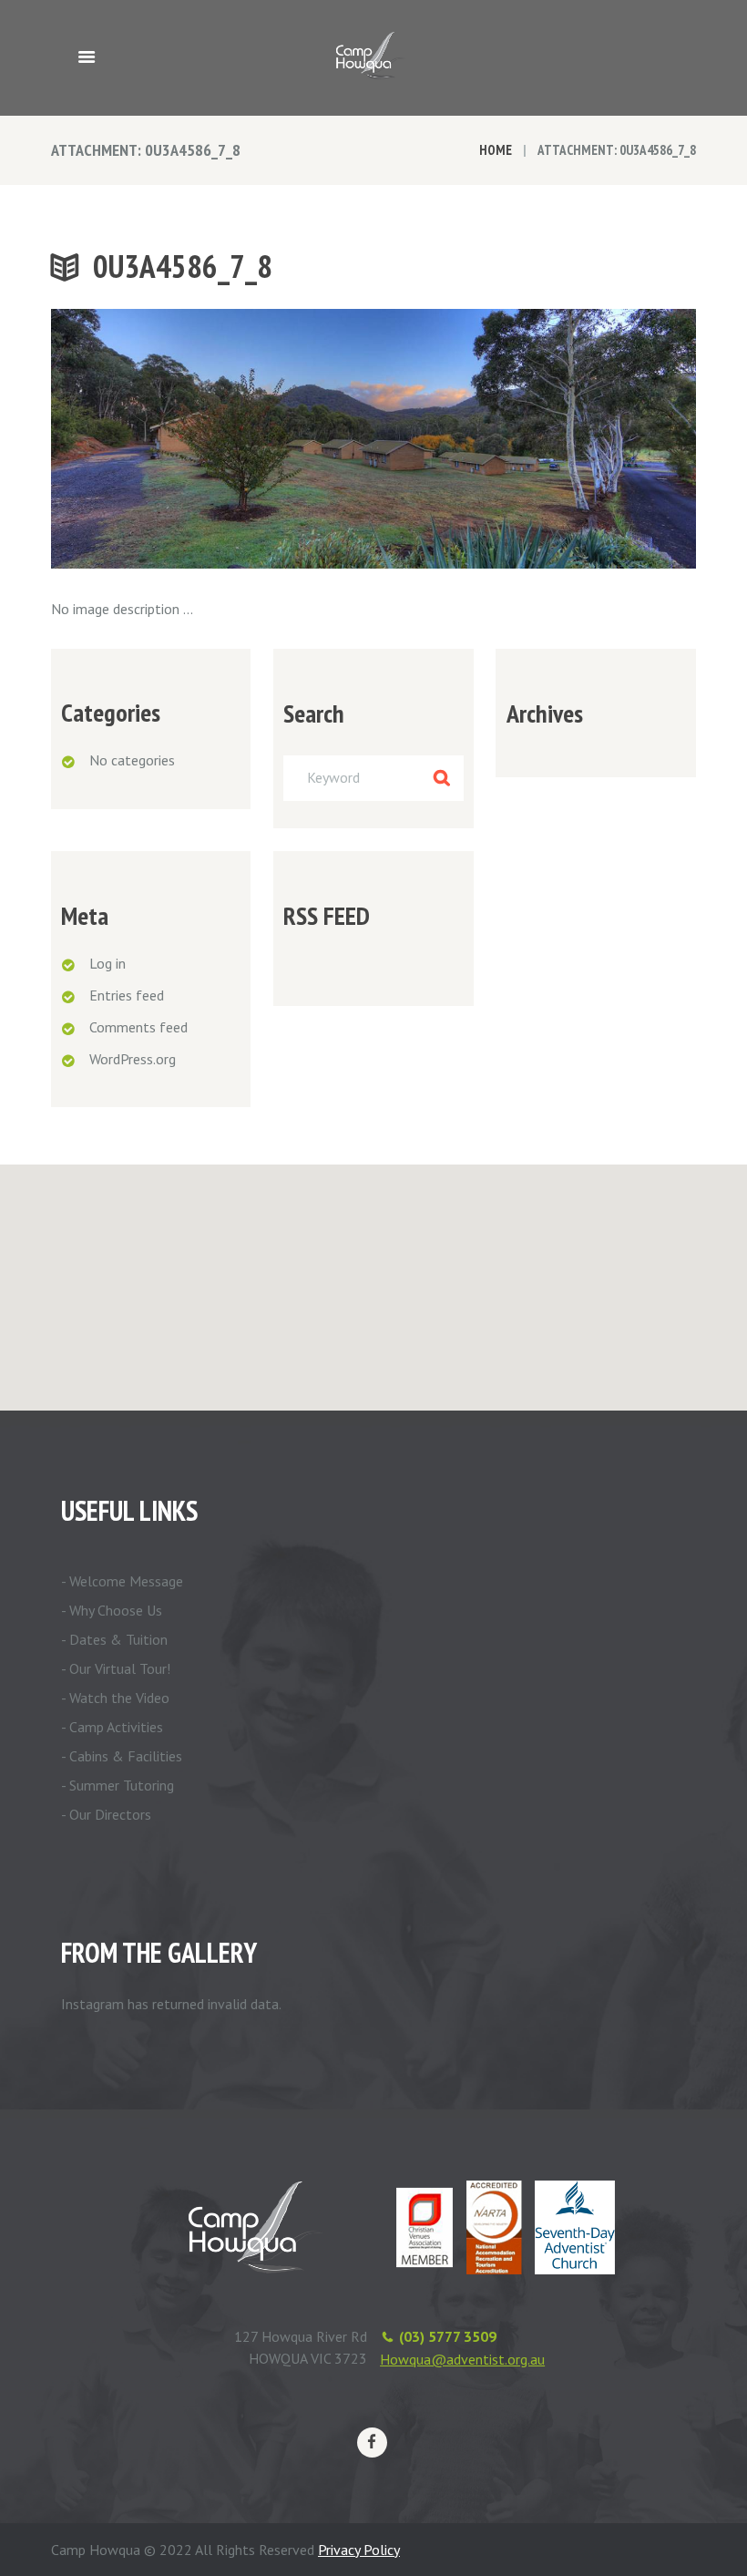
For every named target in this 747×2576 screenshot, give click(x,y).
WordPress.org (133, 1059)
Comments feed (138, 1027)
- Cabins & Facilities (122, 1756)
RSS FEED (327, 916)
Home (496, 150)
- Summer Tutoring (118, 1785)
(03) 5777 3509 (448, 2336)
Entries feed (127, 995)
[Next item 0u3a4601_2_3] (535, 438)
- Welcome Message (122, 1581)
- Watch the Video (115, 1698)
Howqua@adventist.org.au (462, 2359)
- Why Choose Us (112, 1610)
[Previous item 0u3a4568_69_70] (212, 438)
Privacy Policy (359, 2550)
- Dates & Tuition (114, 1639)
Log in (107, 963)
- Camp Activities (112, 1727)
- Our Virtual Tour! (116, 1668)
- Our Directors (106, 1814)
